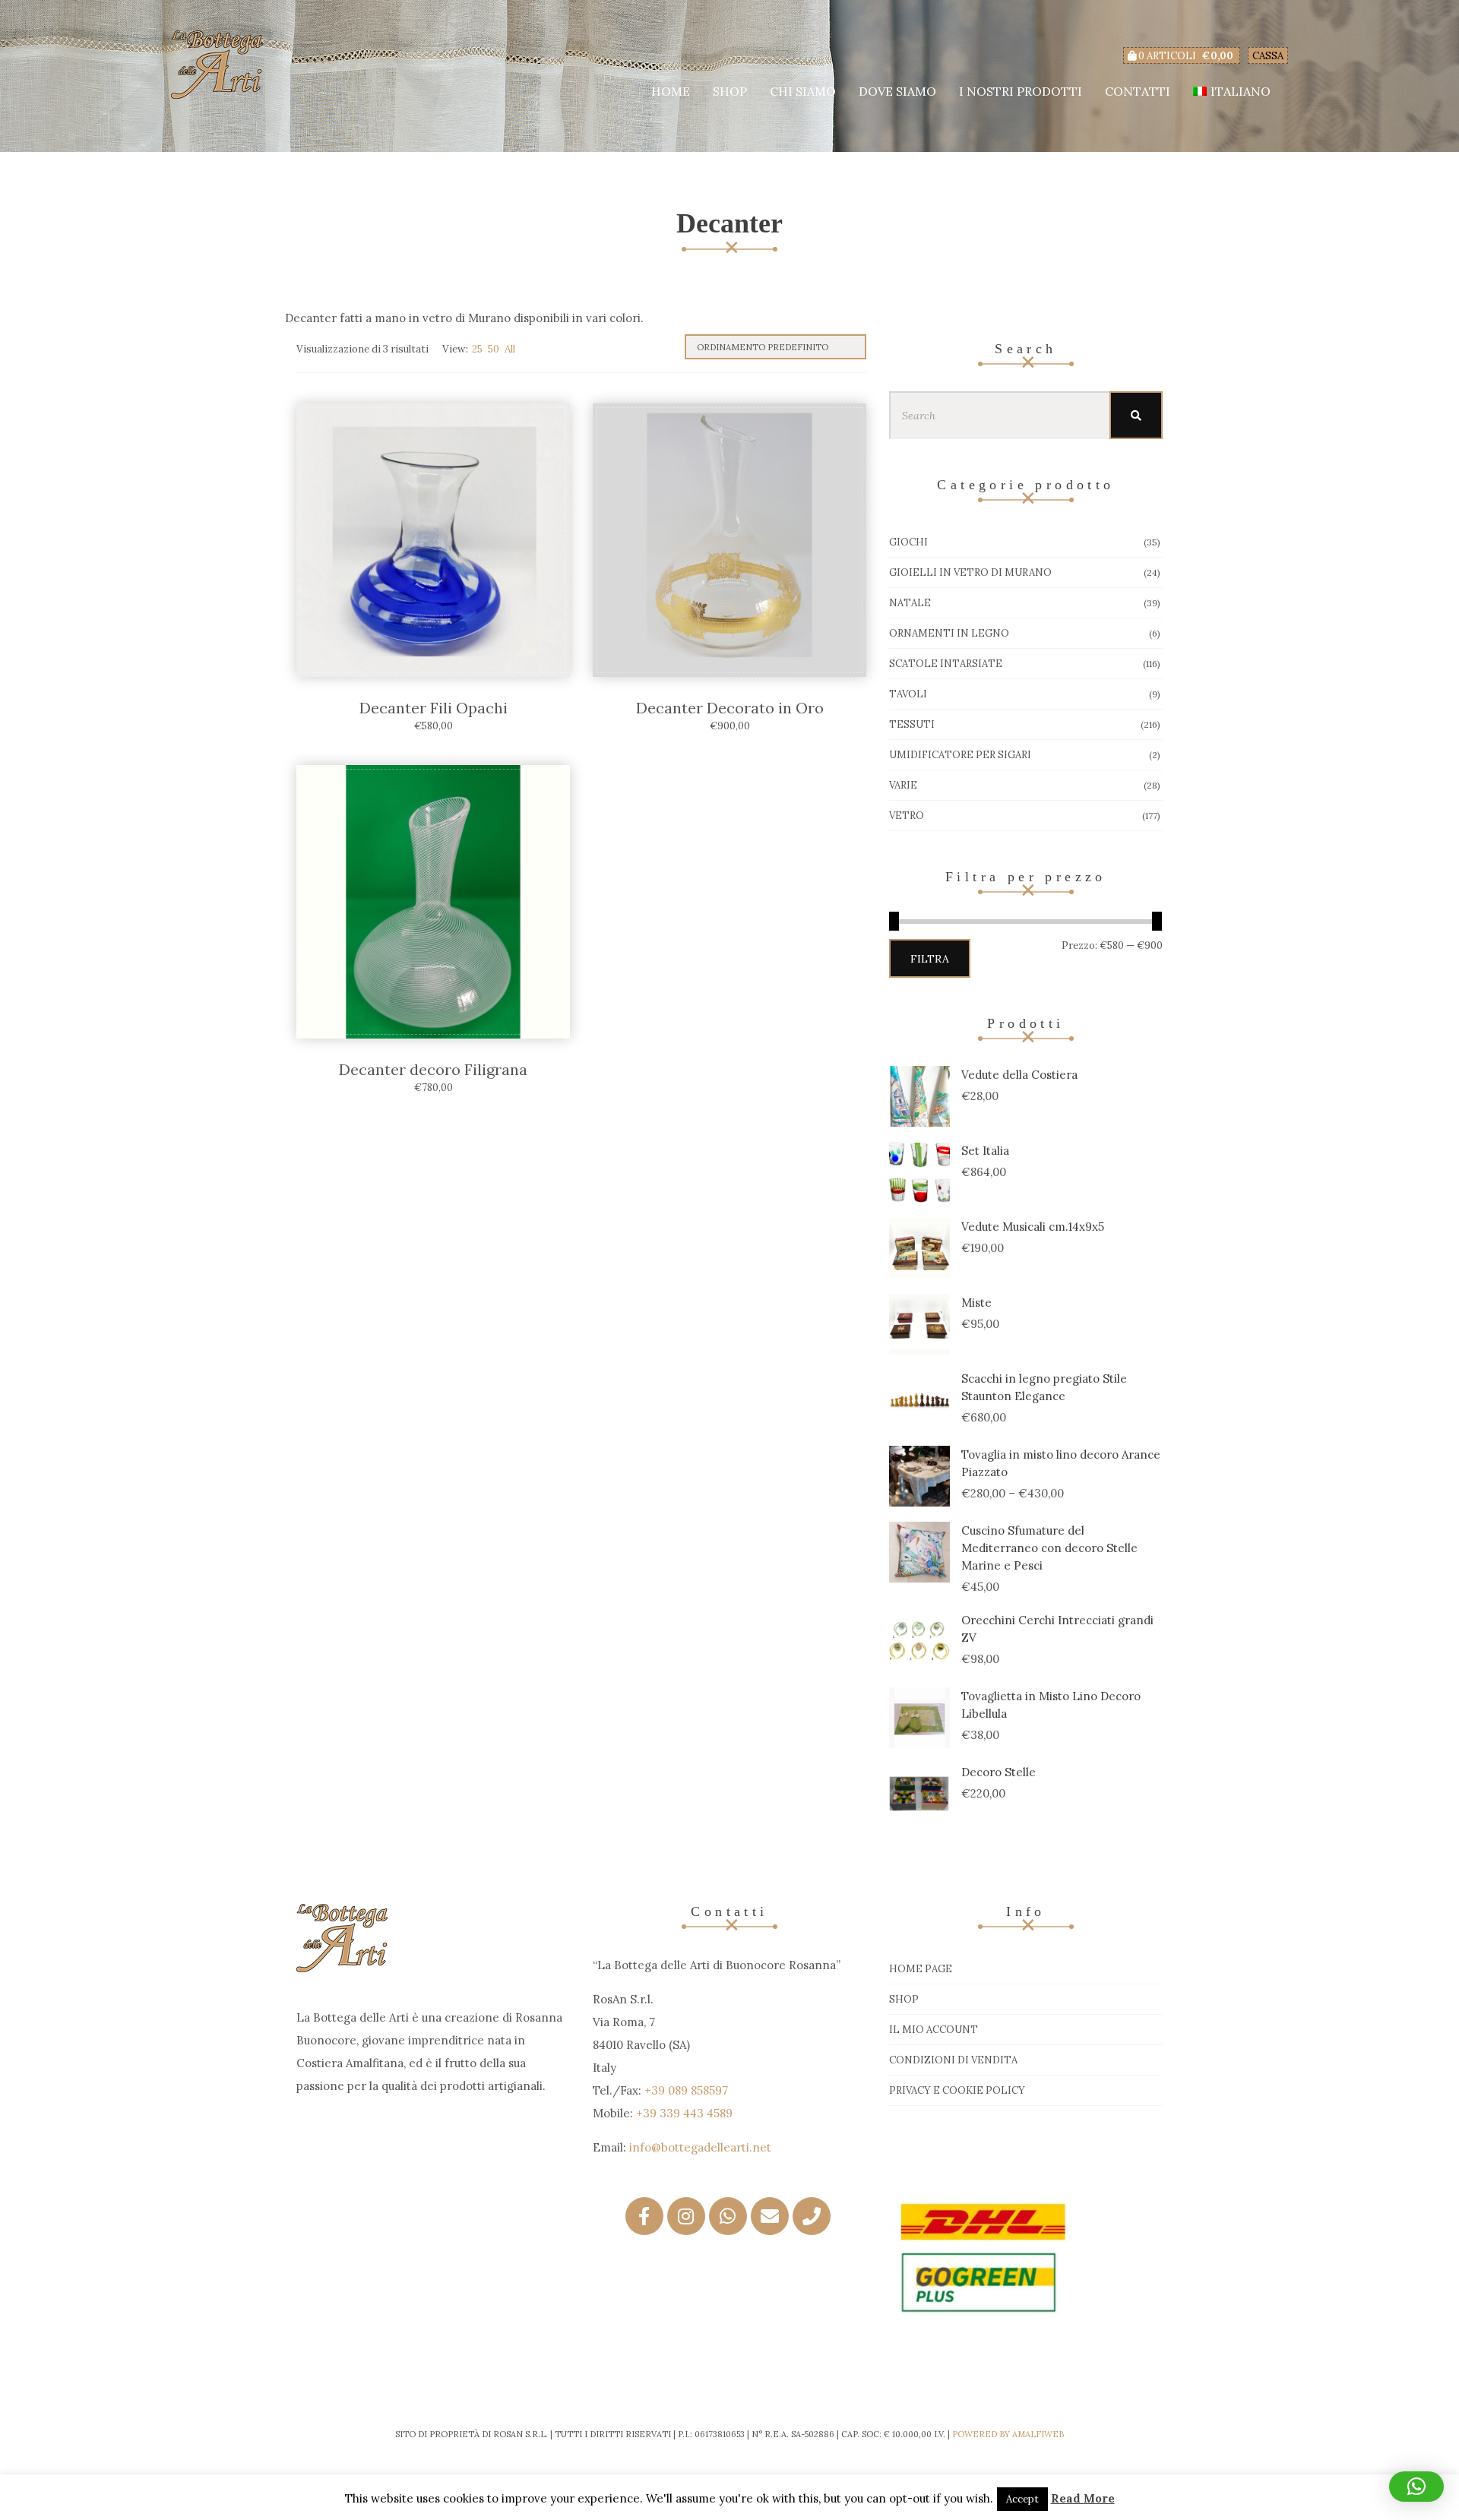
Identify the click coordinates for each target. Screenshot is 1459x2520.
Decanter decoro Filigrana (433, 1069)
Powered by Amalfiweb (1008, 2434)
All (510, 349)
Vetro (907, 816)
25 (477, 349)
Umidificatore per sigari (960, 755)
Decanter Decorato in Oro (730, 708)
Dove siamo (897, 91)
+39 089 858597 (686, 2090)
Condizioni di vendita (953, 2060)
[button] (1416, 2487)
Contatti (1138, 91)
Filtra (930, 959)
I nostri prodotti (1021, 91)
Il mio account (934, 2030)
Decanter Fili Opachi (434, 708)
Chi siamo (803, 91)
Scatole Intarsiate (946, 664)
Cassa (1268, 56)
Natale (910, 603)
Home (671, 91)
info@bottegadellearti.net (700, 2147)
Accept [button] (1022, 2499)
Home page (921, 1969)
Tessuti (912, 724)
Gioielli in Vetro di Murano (970, 572)
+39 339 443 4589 (684, 2113)
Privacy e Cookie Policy (957, 2090)
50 (494, 349)
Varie (903, 785)
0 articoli (1185, 56)
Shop (730, 91)
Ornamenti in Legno (949, 633)
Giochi (908, 542)
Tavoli (908, 694)
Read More (1083, 2498)
